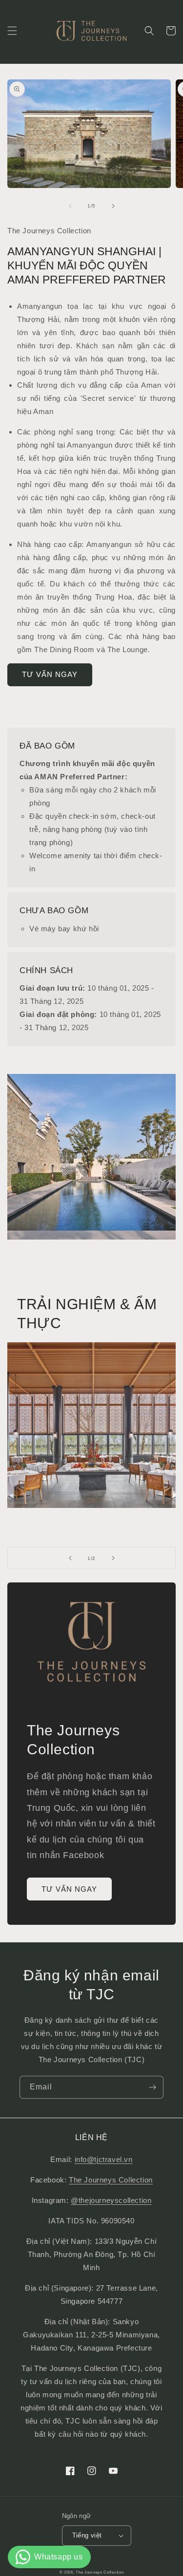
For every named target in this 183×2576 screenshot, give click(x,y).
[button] (12, 31)
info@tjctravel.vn (104, 2159)
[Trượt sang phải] (113, 206)
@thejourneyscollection (111, 2200)
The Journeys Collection (111, 2180)
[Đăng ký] (152, 2087)
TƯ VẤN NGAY (50, 674)
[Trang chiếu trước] (70, 1558)
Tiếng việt (87, 2535)
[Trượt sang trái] (70, 206)
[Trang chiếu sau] (113, 1558)
